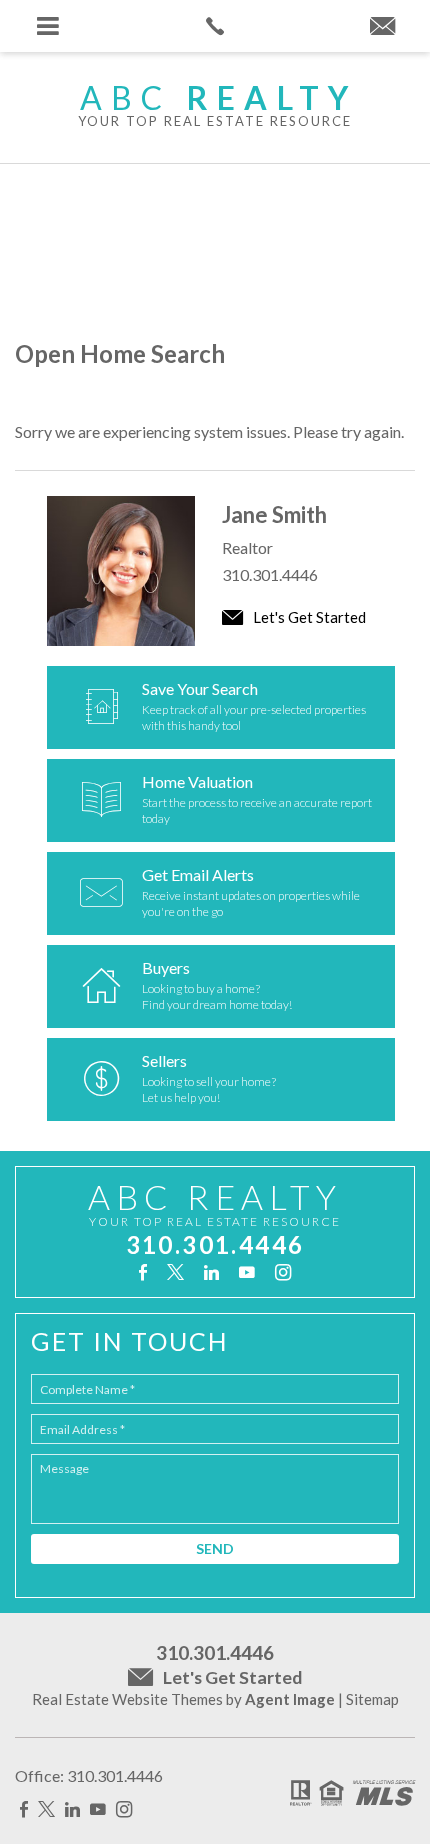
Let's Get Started (308, 617)
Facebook (143, 1272)
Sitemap (372, 1699)
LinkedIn (211, 1272)
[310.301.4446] (214, 26)
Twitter (175, 1272)
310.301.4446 (270, 574)
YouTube (247, 1272)
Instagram (283, 1272)
